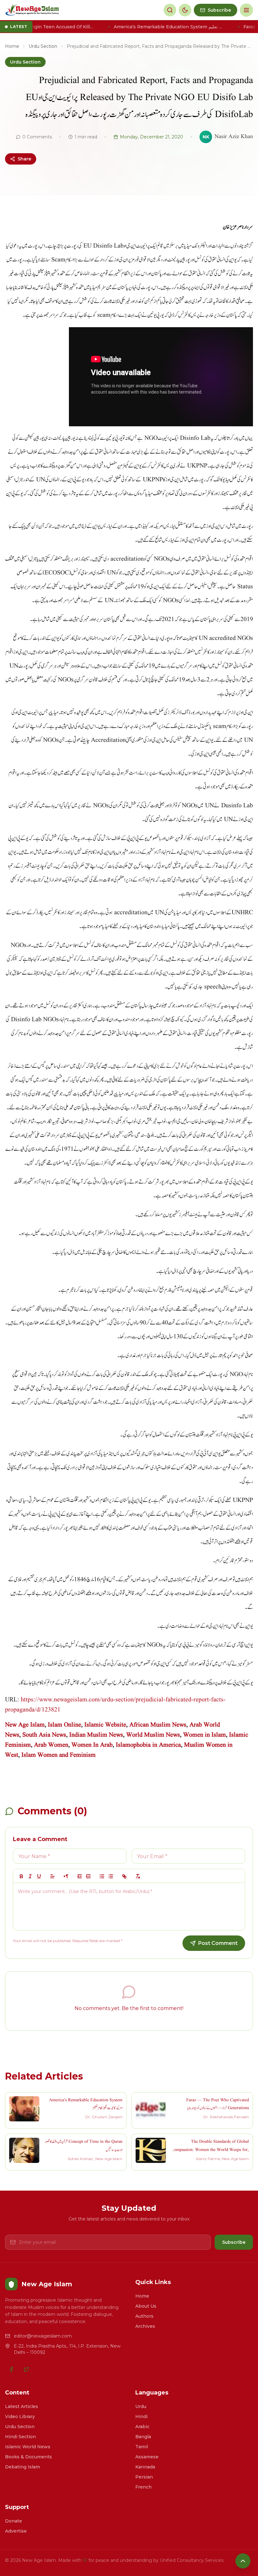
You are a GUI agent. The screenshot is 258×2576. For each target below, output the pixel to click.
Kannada (145, 2467)
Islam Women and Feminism (59, 1755)
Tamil (142, 2447)
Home (12, 46)
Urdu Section (43, 46)
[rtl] (66, 1876)
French (143, 2487)
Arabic (142, 2427)
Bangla (143, 2437)
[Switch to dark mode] (185, 10)
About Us (146, 2306)
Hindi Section (20, 2437)
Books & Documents (28, 2457)
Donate (14, 2521)
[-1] (80, 1876)
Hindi (141, 2416)
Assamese (147, 2457)
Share (24, 159)
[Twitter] (26, 2369)
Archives (145, 2326)
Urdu (141, 2406)
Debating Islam (22, 2467)
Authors (144, 2316)
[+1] (88, 1876)
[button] (53, 1876)
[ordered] (102, 1876)
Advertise (16, 2531)
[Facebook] (11, 2369)
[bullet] (111, 1876)
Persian (144, 2477)
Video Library (20, 2416)
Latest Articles (22, 2406)
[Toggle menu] (246, 10)
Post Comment (218, 1943)
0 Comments (37, 137)
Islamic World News (28, 2447)
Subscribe (234, 2242)
